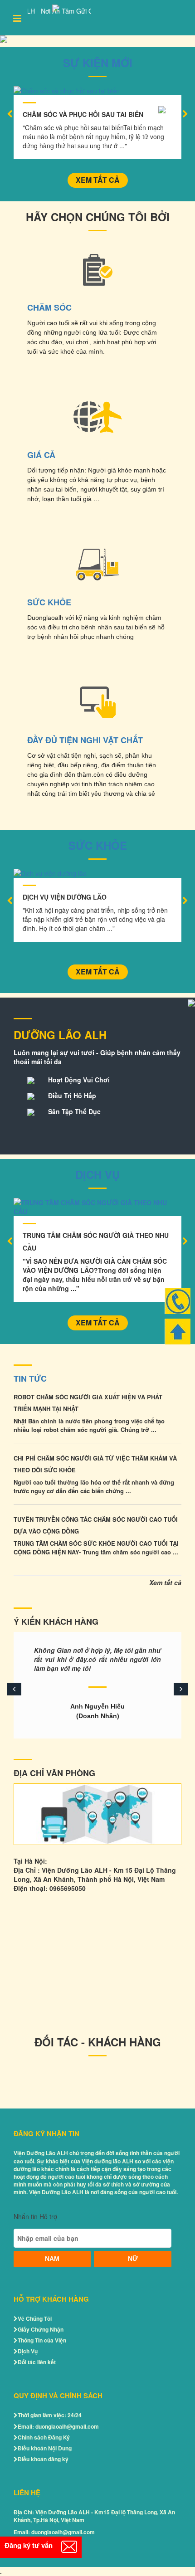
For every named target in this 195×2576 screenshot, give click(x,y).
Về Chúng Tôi (35, 2318)
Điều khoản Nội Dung (45, 2448)
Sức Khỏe (49, 602)
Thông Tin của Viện (42, 2340)
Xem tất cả (98, 180)
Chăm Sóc (49, 307)
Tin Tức (30, 1378)
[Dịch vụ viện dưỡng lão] (97, 873)
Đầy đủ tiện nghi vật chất (85, 740)
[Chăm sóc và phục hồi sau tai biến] (97, 91)
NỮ (133, 2259)
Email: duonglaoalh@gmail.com (58, 2426)
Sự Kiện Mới (98, 63)
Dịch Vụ (97, 1174)
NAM (52, 2259)
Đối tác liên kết (37, 2362)
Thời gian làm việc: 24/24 (50, 2415)
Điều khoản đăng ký (43, 2459)
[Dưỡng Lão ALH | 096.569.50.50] (97, 39)
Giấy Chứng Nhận (41, 2329)
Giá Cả (41, 455)
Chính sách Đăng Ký (44, 2437)
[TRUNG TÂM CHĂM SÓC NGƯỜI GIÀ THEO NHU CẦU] (97, 1207)
